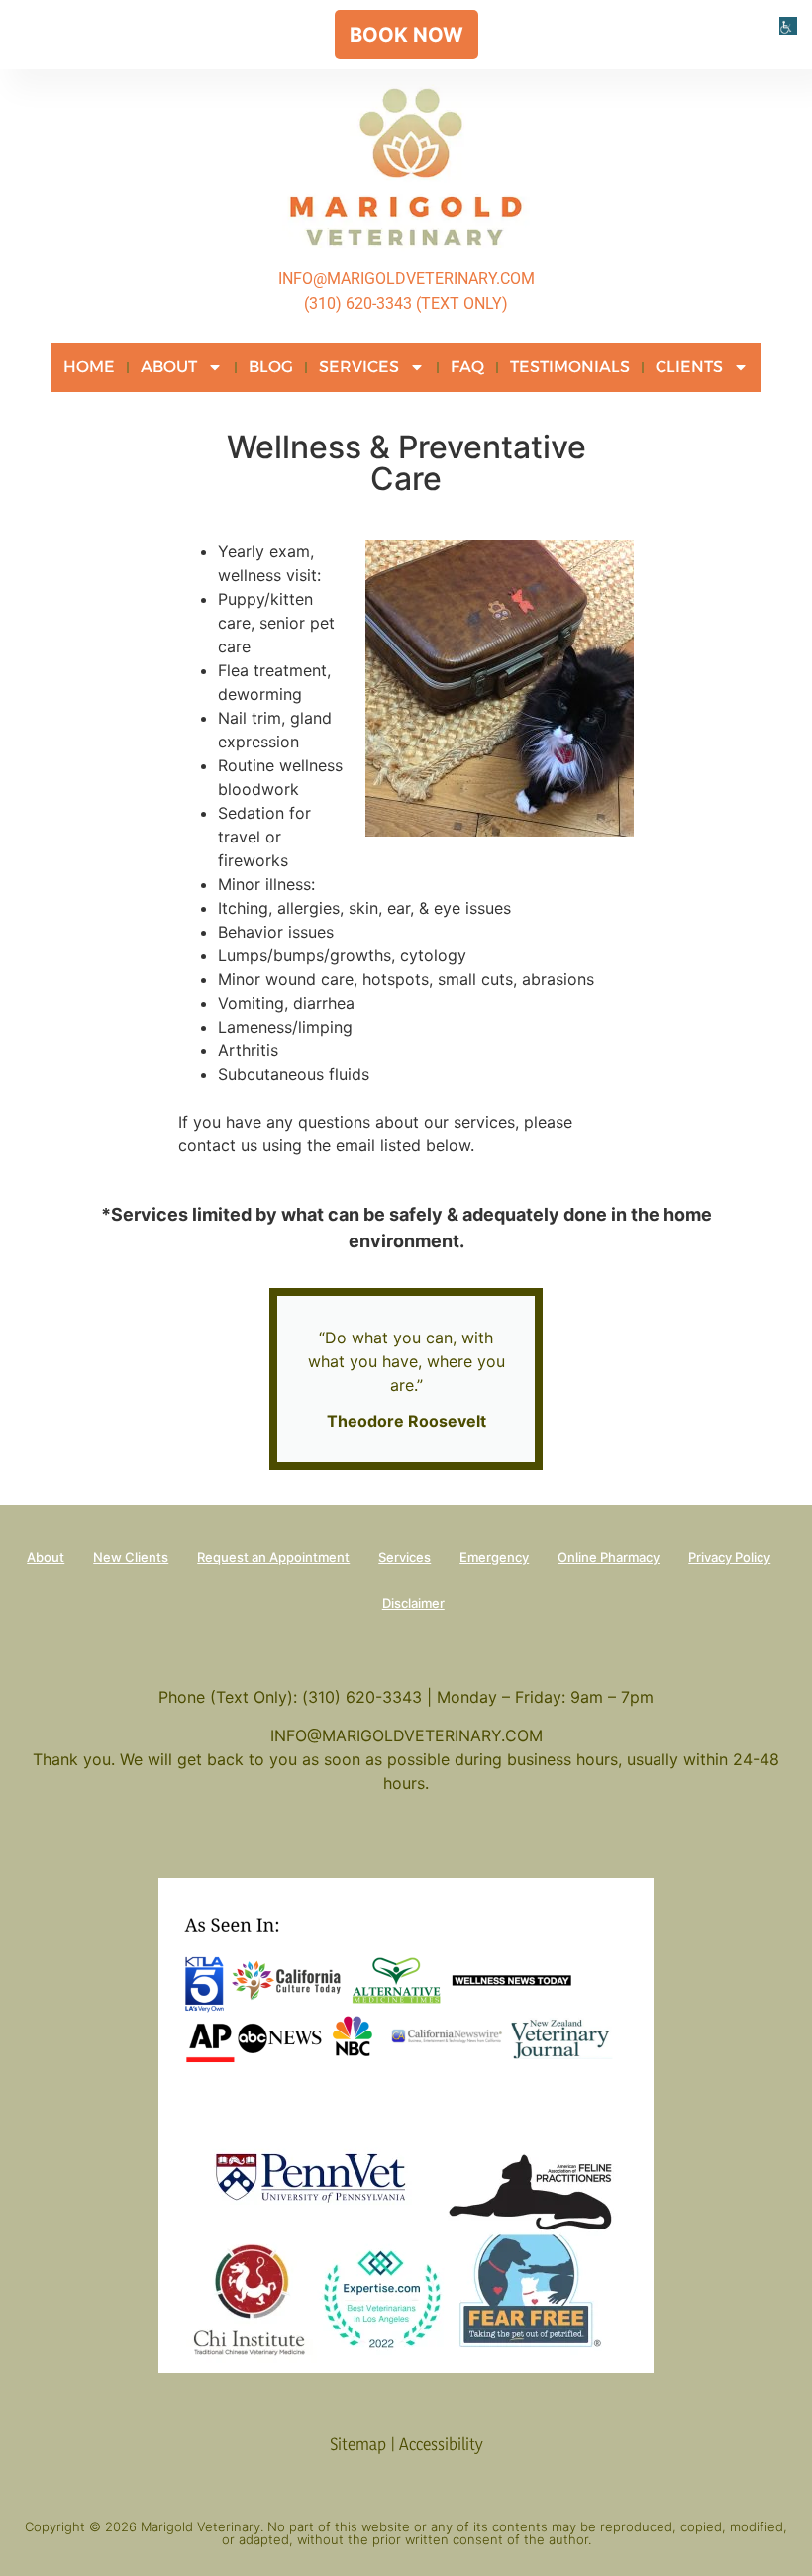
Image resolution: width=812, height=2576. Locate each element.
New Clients (131, 1557)
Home (89, 367)
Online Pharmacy (609, 1557)
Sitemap (358, 2444)
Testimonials (570, 367)
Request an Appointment (273, 1557)
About (169, 367)
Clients (689, 367)
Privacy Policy (729, 1557)
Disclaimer (413, 1603)
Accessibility (441, 2444)
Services (359, 367)
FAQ (467, 367)
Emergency (494, 1557)
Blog (271, 367)
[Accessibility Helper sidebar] (788, 24)
